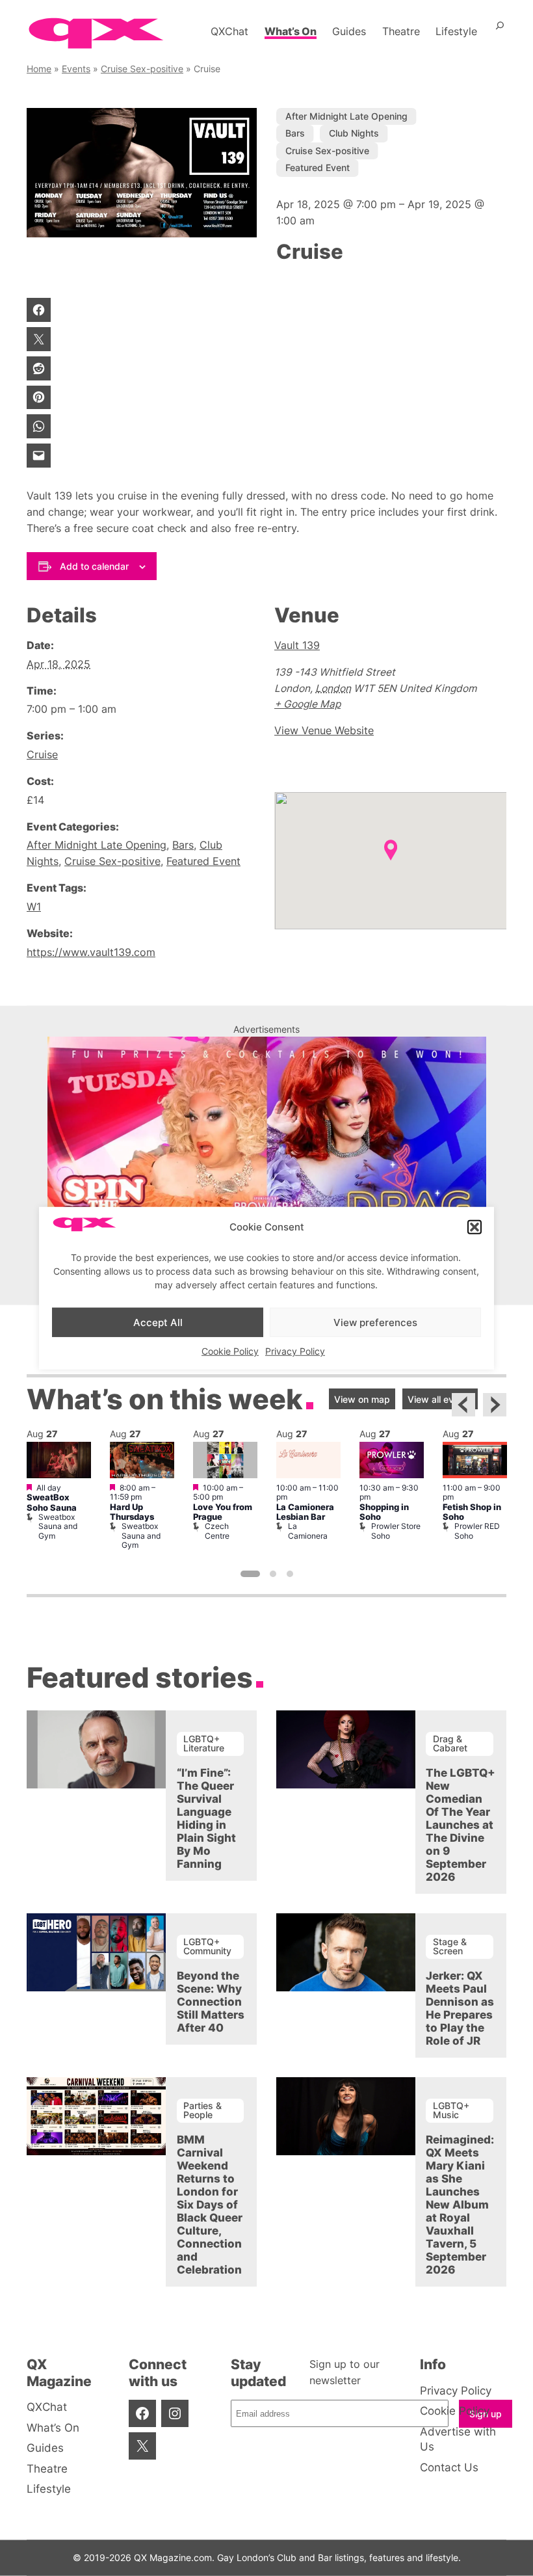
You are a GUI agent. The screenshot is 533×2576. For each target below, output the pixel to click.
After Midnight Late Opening (346, 116)
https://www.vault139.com (91, 952)
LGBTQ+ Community (207, 1946)
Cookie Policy (230, 1351)
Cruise (42, 755)
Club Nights (354, 133)
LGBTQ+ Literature (204, 1743)
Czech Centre (217, 1531)
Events (76, 69)
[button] (474, 1227)
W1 (34, 907)
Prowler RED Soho (477, 1531)
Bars (295, 133)
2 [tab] (273, 1574)
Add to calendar (94, 566)
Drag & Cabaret (450, 1743)
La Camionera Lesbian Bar (305, 1512)
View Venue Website (324, 731)
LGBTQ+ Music (451, 2110)
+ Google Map (307, 704)
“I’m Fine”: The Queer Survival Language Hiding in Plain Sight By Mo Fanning (206, 1818)
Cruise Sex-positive (142, 69)
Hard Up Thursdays (132, 1512)
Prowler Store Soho (396, 1531)
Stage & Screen (450, 1946)
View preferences (375, 1322)
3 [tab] (290, 1574)
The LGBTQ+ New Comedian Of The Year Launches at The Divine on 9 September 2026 (461, 1825)
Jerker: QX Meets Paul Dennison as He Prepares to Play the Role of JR (460, 2008)
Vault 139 (297, 645)
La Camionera (308, 1531)
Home (39, 69)
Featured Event (318, 167)
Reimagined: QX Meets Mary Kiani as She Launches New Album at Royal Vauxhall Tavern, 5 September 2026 (460, 2205)
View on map (362, 1399)
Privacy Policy (295, 1351)
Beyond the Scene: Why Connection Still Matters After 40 (211, 2002)
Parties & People (202, 2110)
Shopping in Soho (384, 1512)
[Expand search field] (500, 31)
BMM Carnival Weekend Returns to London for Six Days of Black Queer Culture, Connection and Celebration (210, 2205)
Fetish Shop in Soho (472, 1512)
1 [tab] (250, 1574)
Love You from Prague (223, 1512)
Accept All (158, 1322)
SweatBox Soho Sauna (52, 1502)
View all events (440, 1399)
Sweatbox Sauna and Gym (58, 1526)
